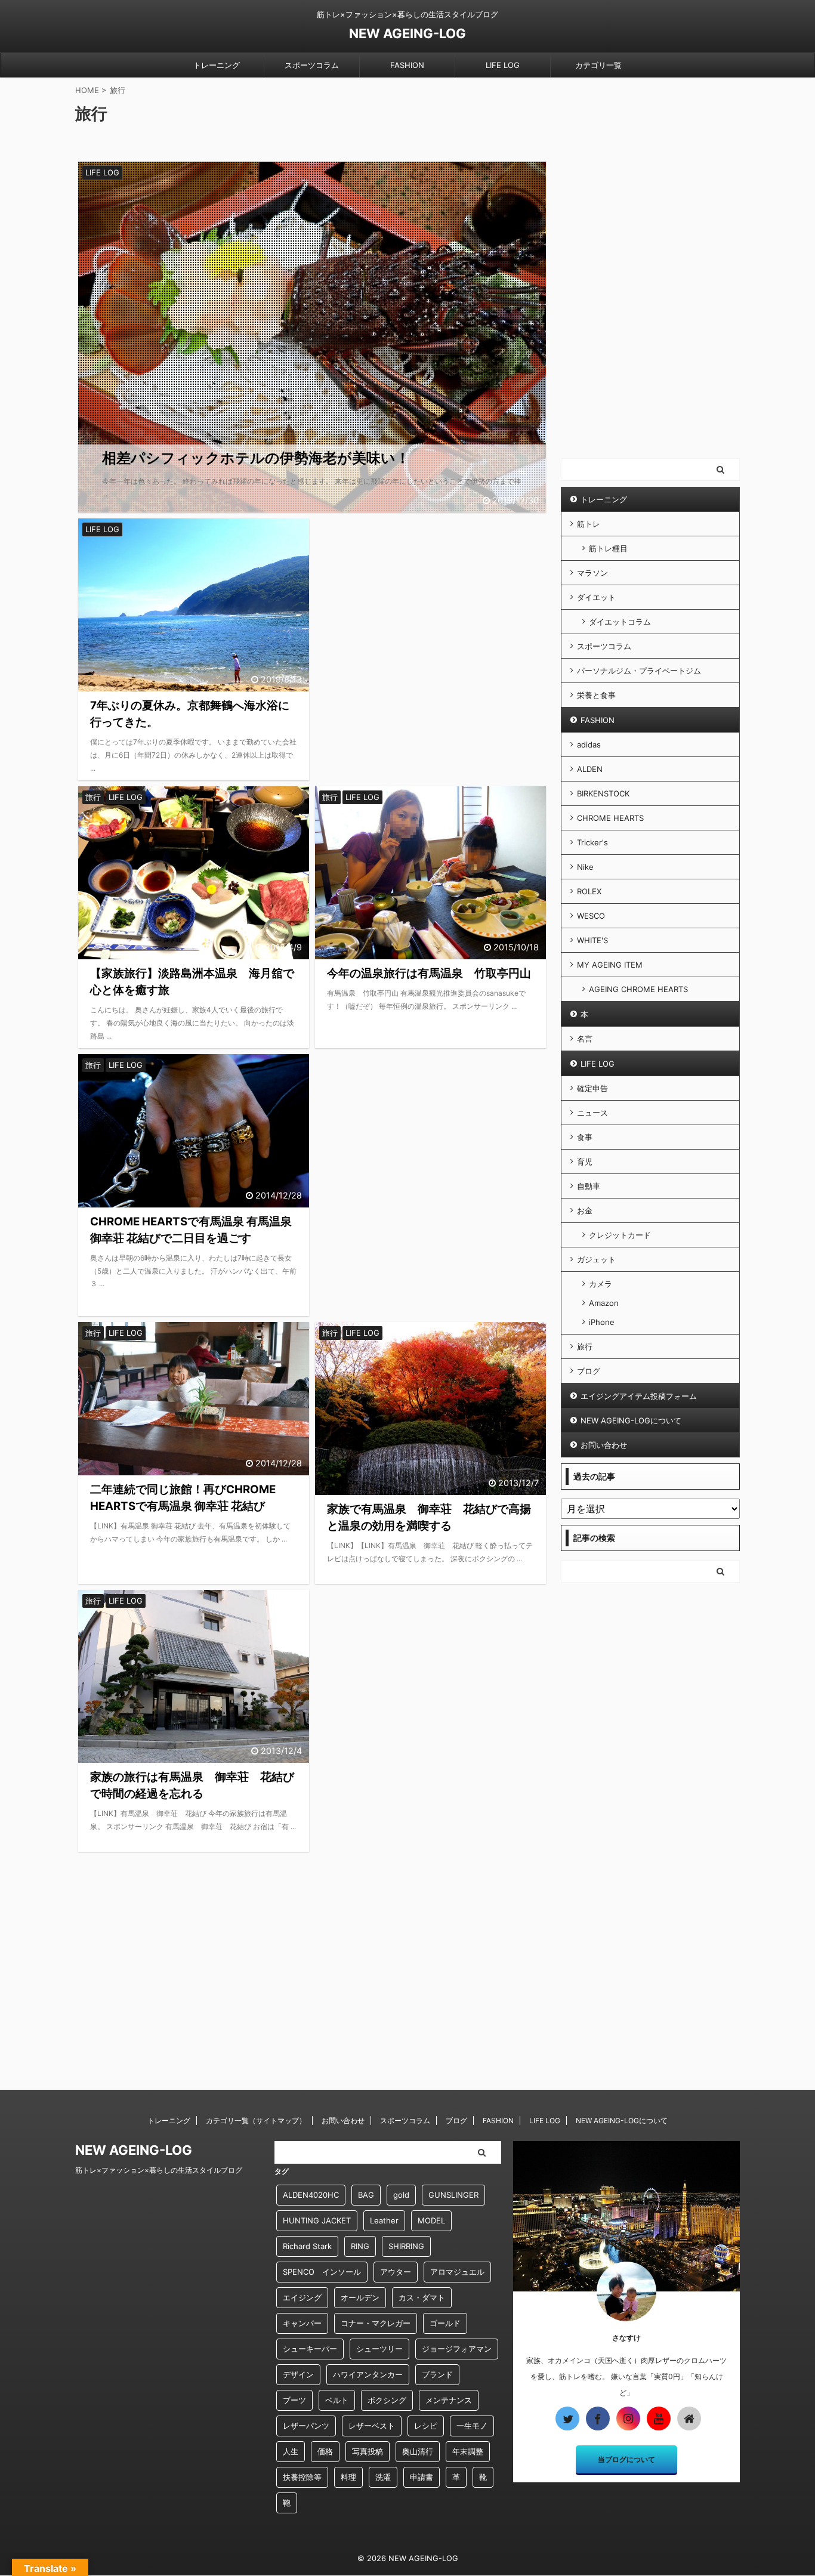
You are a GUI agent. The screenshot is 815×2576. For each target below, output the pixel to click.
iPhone (602, 1322)
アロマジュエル (457, 2272)
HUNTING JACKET (317, 2220)
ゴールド (445, 2323)
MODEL (431, 2220)
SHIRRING (406, 2246)
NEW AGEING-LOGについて (631, 1420)
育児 (585, 1162)
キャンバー (302, 2323)
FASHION (407, 65)
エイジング (302, 2297)
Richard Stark (307, 2246)
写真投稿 (368, 2451)
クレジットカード (620, 1235)
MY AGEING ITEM (610, 965)
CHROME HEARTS (610, 818)
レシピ (426, 2426)
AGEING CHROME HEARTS (638, 989)
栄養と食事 (596, 695)
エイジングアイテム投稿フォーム (639, 1396)
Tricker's (592, 842)
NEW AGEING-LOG (407, 33)
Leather (384, 2220)
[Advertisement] (430, 618)
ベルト (337, 2400)
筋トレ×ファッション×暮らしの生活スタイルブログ (159, 2170)
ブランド (437, 2374)
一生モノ (472, 2426)
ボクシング (387, 2400)
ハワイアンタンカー (368, 2374)
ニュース (592, 1113)
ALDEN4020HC (311, 2195)
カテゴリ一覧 (598, 65)
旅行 (585, 1346)
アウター (396, 2272)
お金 (585, 1210)
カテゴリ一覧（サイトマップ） (256, 2121)
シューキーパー (310, 2349)
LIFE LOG (503, 65)
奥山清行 (418, 2451)
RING (360, 2246)
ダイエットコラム (620, 622)
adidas (589, 745)
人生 (291, 2451)
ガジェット (596, 1259)
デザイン (298, 2374)
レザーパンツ (306, 2426)
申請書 (422, 2477)
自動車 (589, 1186)
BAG (366, 2195)
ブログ (589, 1371)
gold (401, 2195)
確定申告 (592, 1088)
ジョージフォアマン (457, 2349)
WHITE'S (592, 940)
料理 (348, 2477)
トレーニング (217, 65)
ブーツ (294, 2400)
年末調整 (468, 2451)
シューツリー (379, 2349)
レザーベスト (372, 2426)
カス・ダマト (422, 2297)
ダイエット (596, 597)
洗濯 (383, 2477)
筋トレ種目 (608, 548)
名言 (585, 1039)
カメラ (601, 1284)
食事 (585, 1137)
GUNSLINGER (453, 2195)
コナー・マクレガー (376, 2323)
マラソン (592, 573)
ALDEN (590, 769)
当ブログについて (626, 2459)
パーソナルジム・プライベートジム (639, 671)
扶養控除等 (302, 2477)
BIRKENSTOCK (603, 793)
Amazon (604, 1303)
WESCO (591, 916)
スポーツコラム (312, 65)
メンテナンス (449, 2400)
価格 (325, 2451)
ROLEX (589, 891)
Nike (585, 867)
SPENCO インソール (322, 2272)
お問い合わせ (604, 1445)
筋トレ (589, 524)
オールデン (360, 2297)
